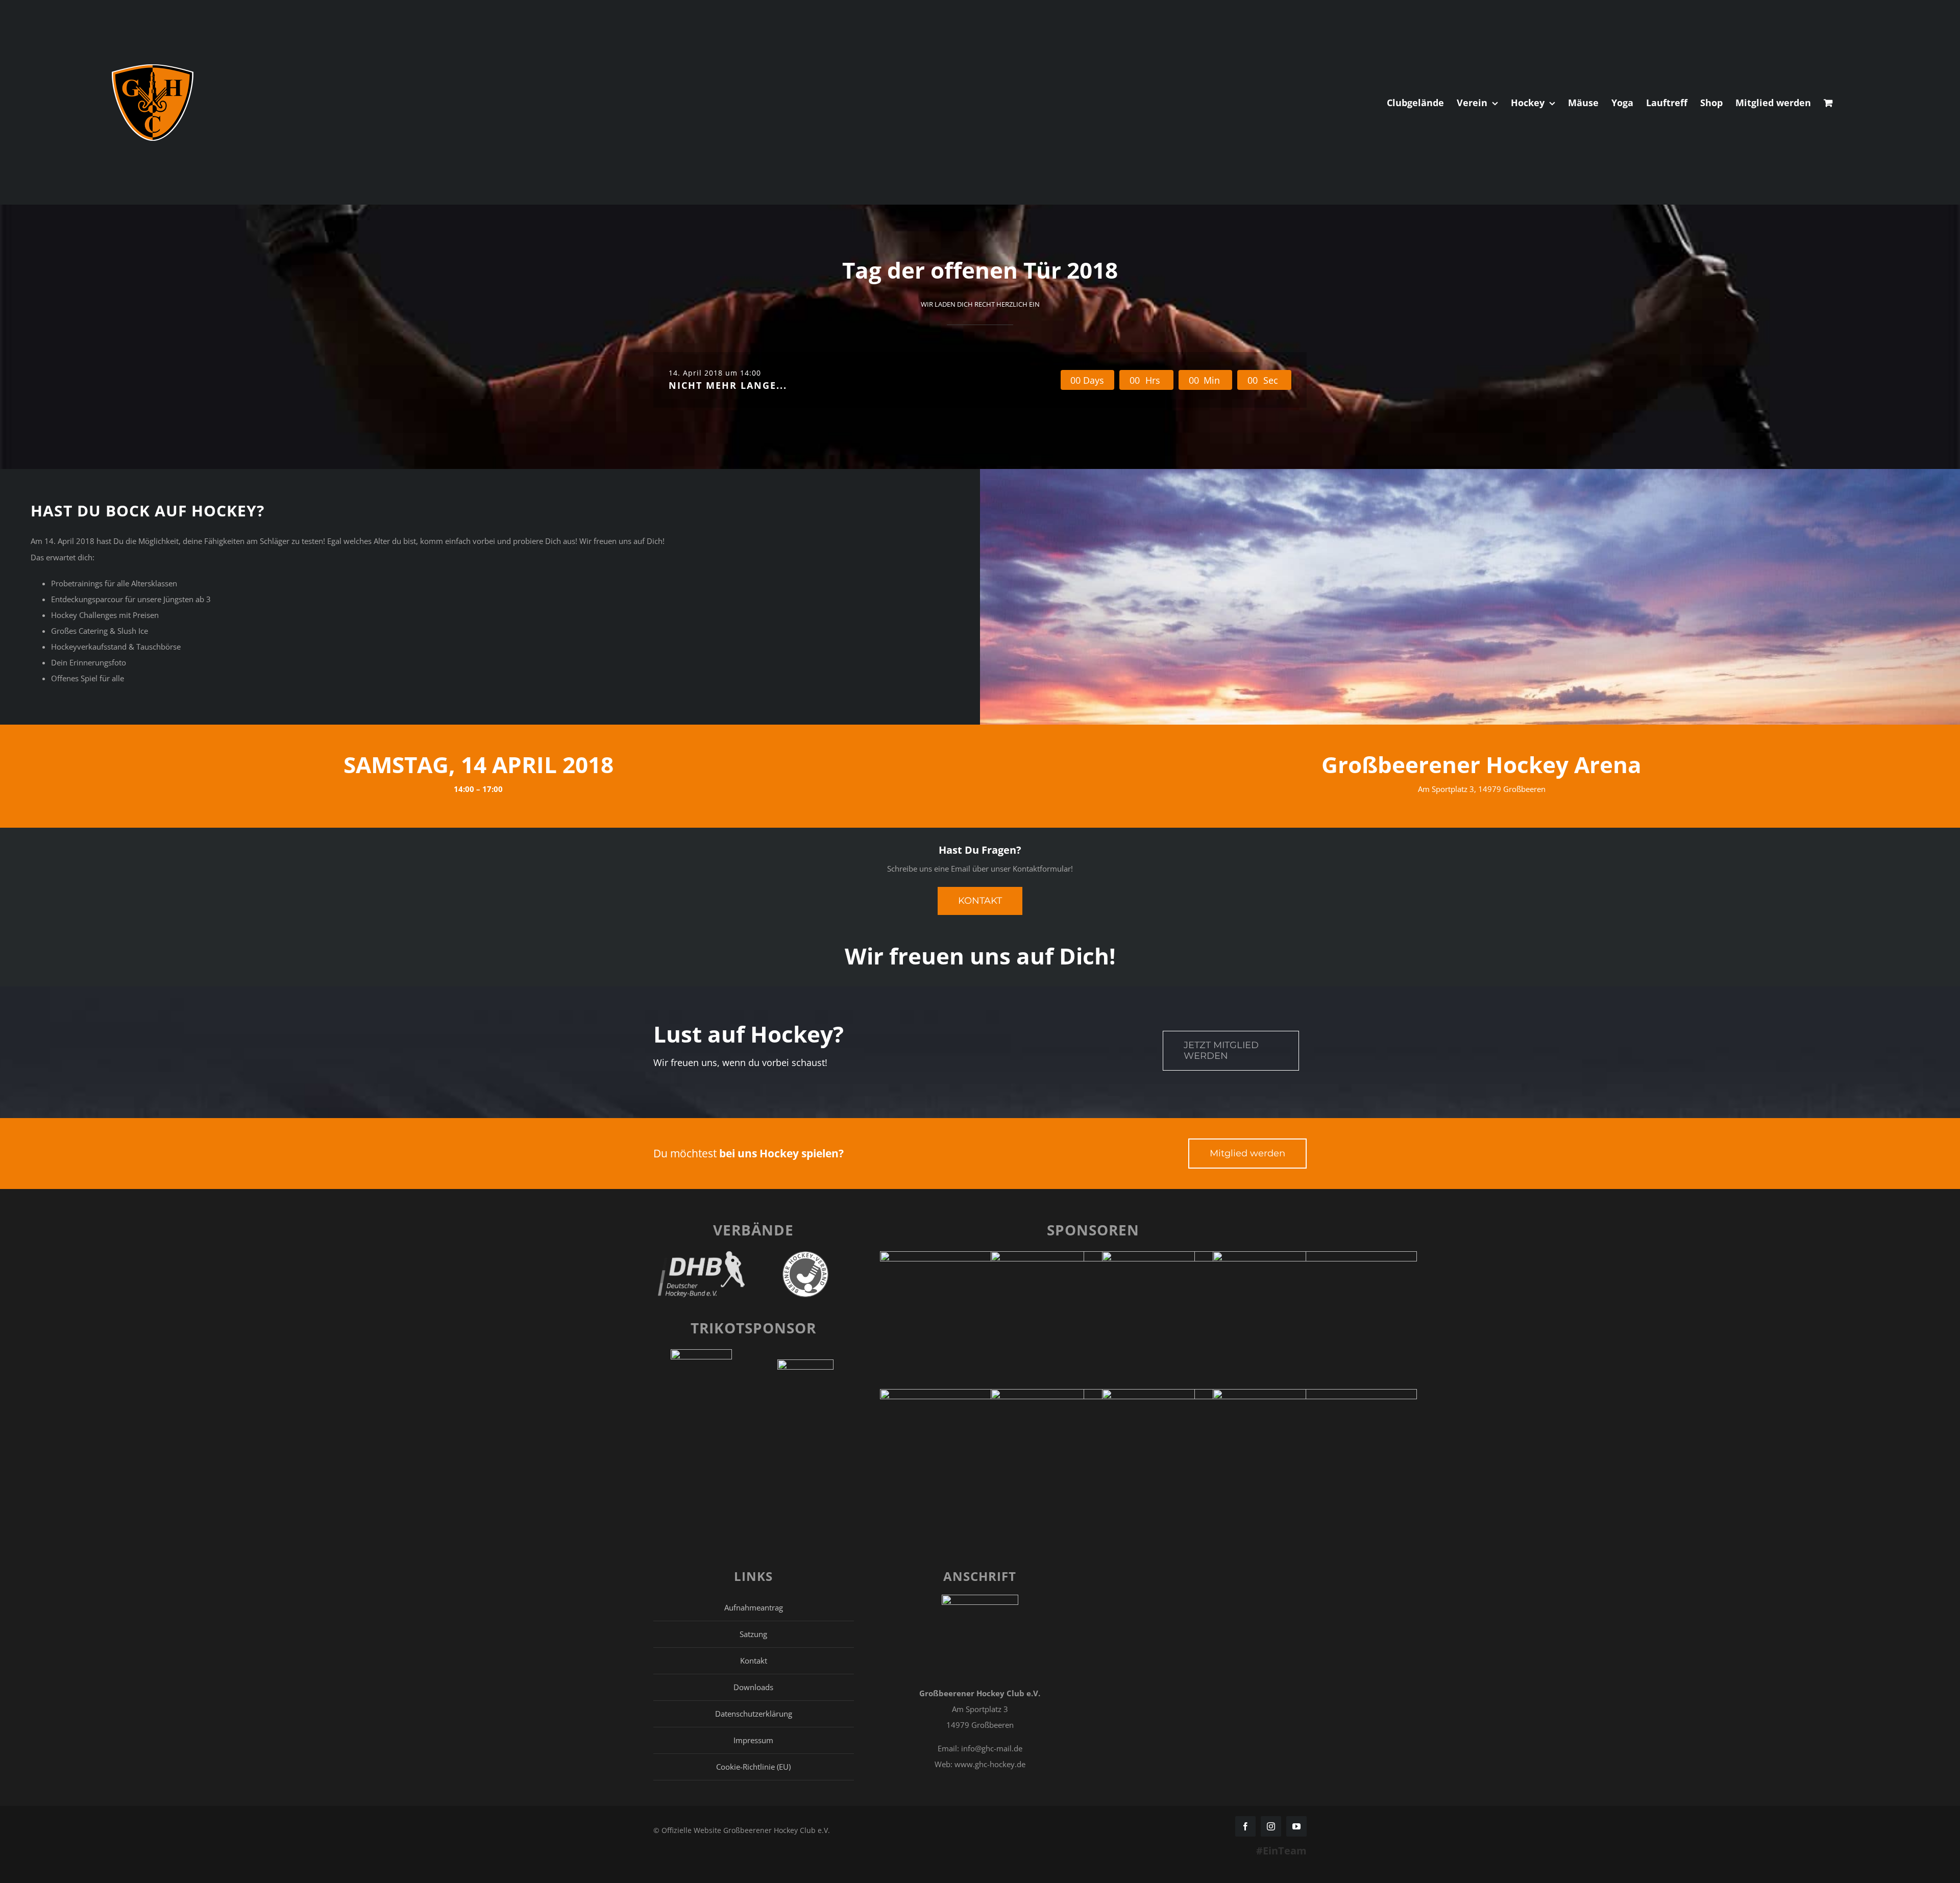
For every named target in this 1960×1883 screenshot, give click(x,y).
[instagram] (1271, 1826)
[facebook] (1245, 1826)
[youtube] (1296, 1826)
